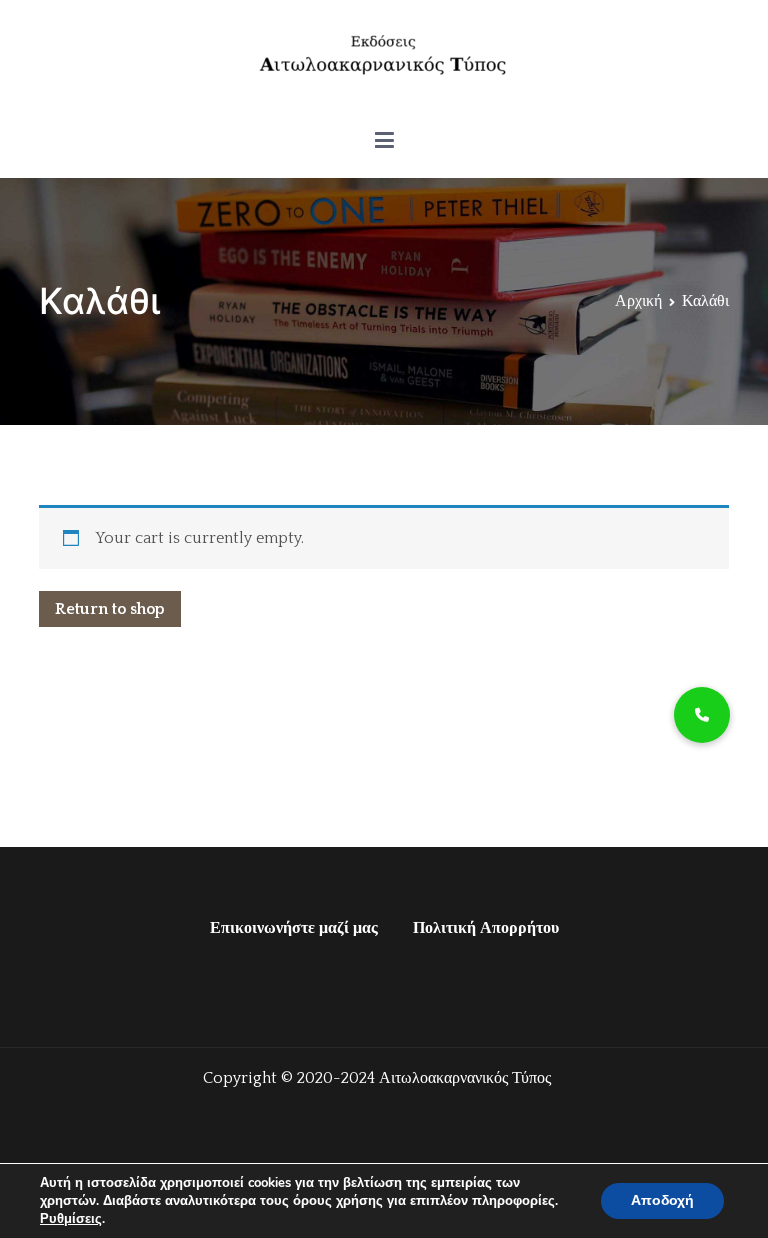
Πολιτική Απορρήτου (486, 928)
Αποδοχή (662, 1200)
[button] (702, 715)
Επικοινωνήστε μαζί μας (294, 928)
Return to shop (110, 609)
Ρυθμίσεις (71, 1219)
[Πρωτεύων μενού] (384, 141)
